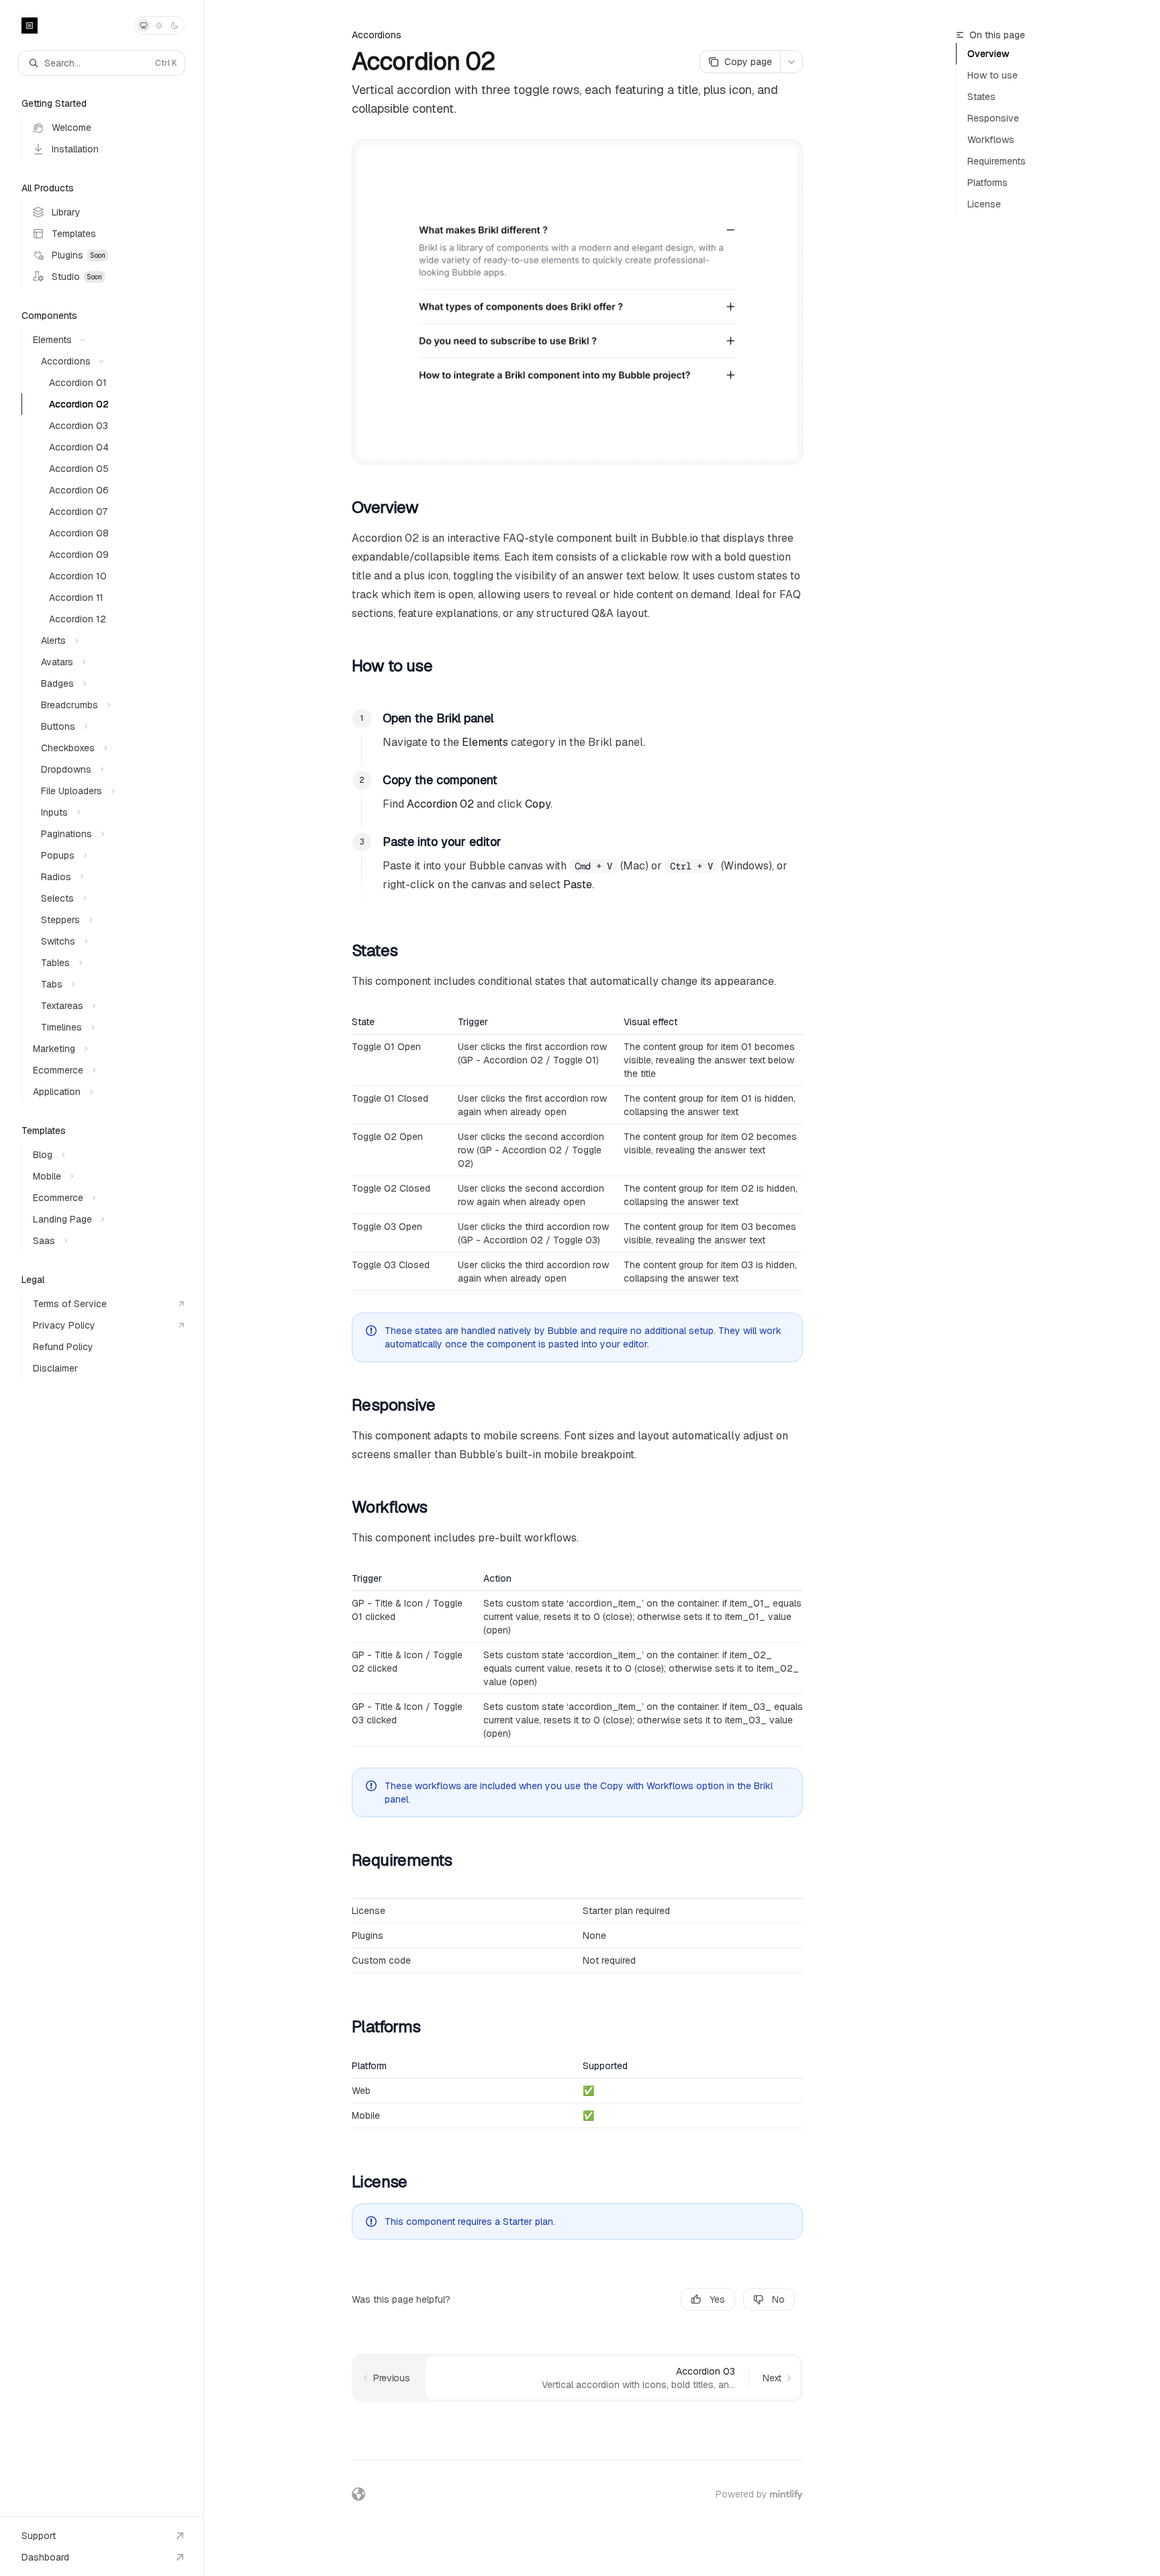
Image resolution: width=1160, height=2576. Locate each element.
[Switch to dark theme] (175, 26)
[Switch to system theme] (144, 26)
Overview (988, 54)
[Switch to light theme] (159, 26)
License (984, 204)
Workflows (991, 140)
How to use (993, 75)
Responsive (993, 118)
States (981, 97)
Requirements (997, 161)
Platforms (987, 183)
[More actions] (791, 62)
